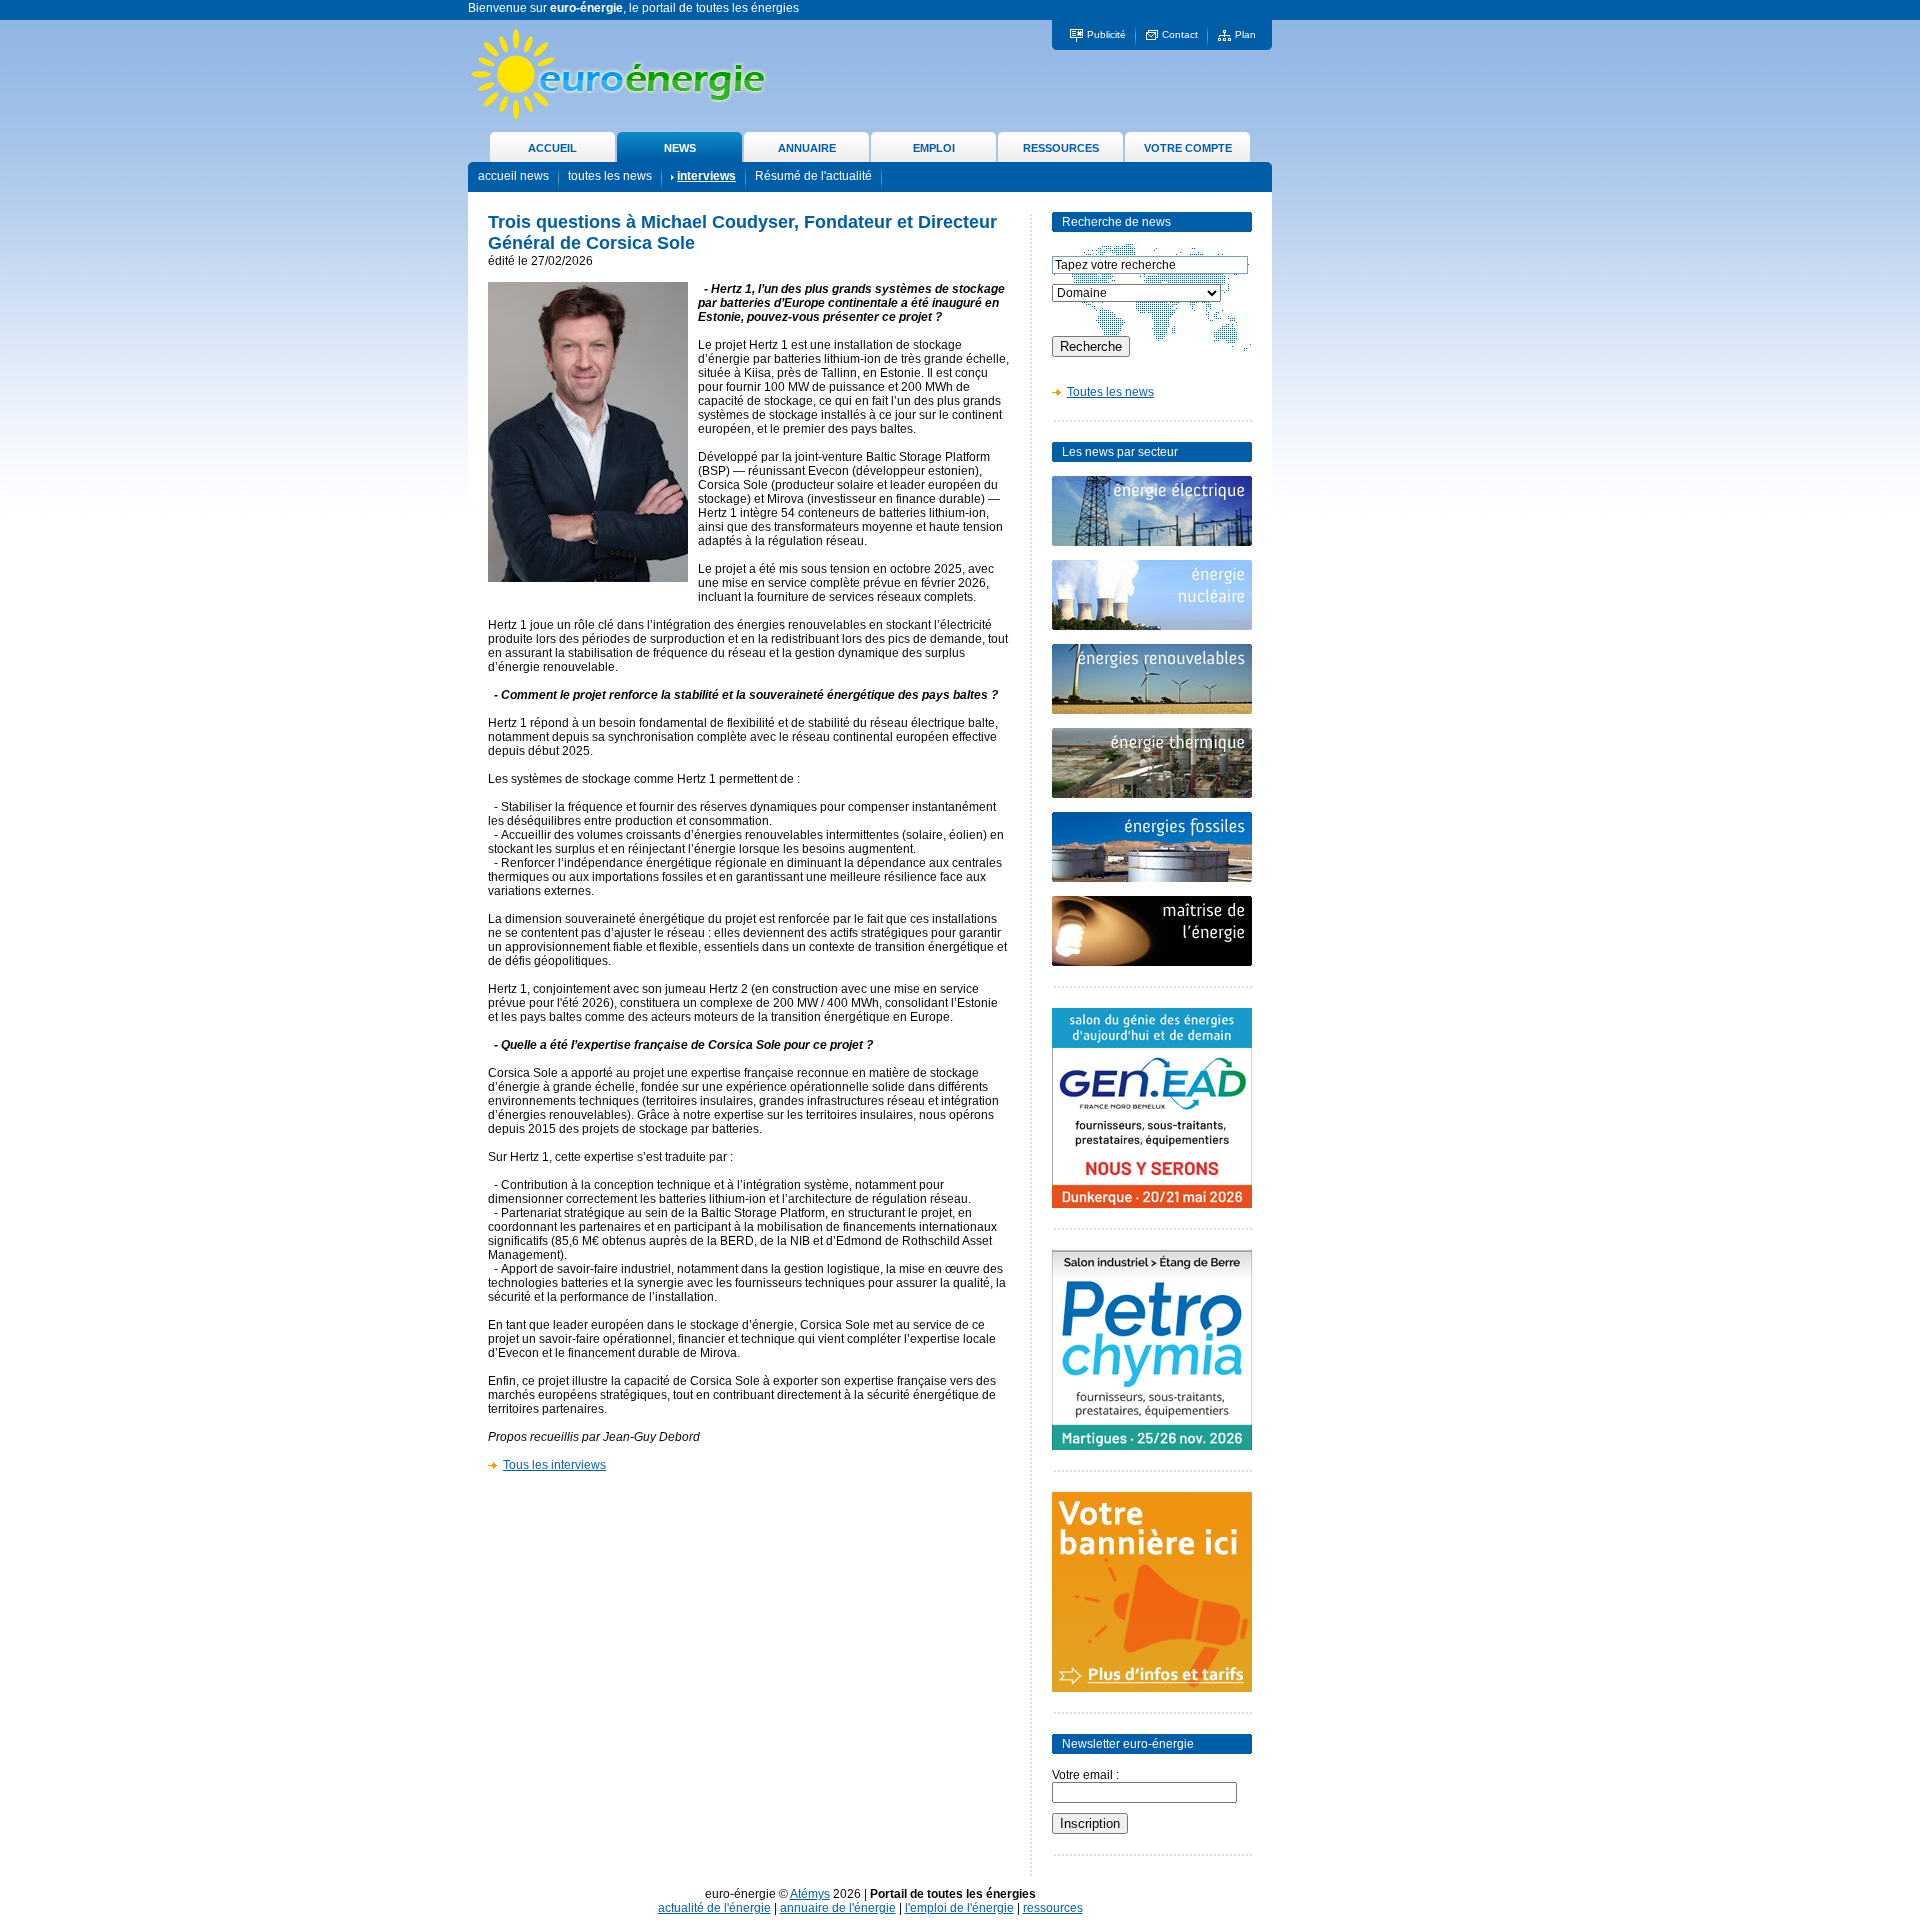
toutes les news (610, 176)
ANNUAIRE (807, 148)
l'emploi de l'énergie (959, 1908)
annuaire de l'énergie (838, 1908)
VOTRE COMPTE (1188, 148)
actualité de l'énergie (714, 1908)
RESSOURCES (1061, 148)
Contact (1180, 34)
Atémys (810, 1894)
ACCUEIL (552, 148)
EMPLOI (934, 148)
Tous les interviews (554, 1465)
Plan (1245, 34)
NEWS (680, 148)
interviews (706, 176)
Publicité (1106, 34)
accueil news (513, 176)
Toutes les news (1110, 392)
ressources (1053, 1908)
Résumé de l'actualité (813, 176)
